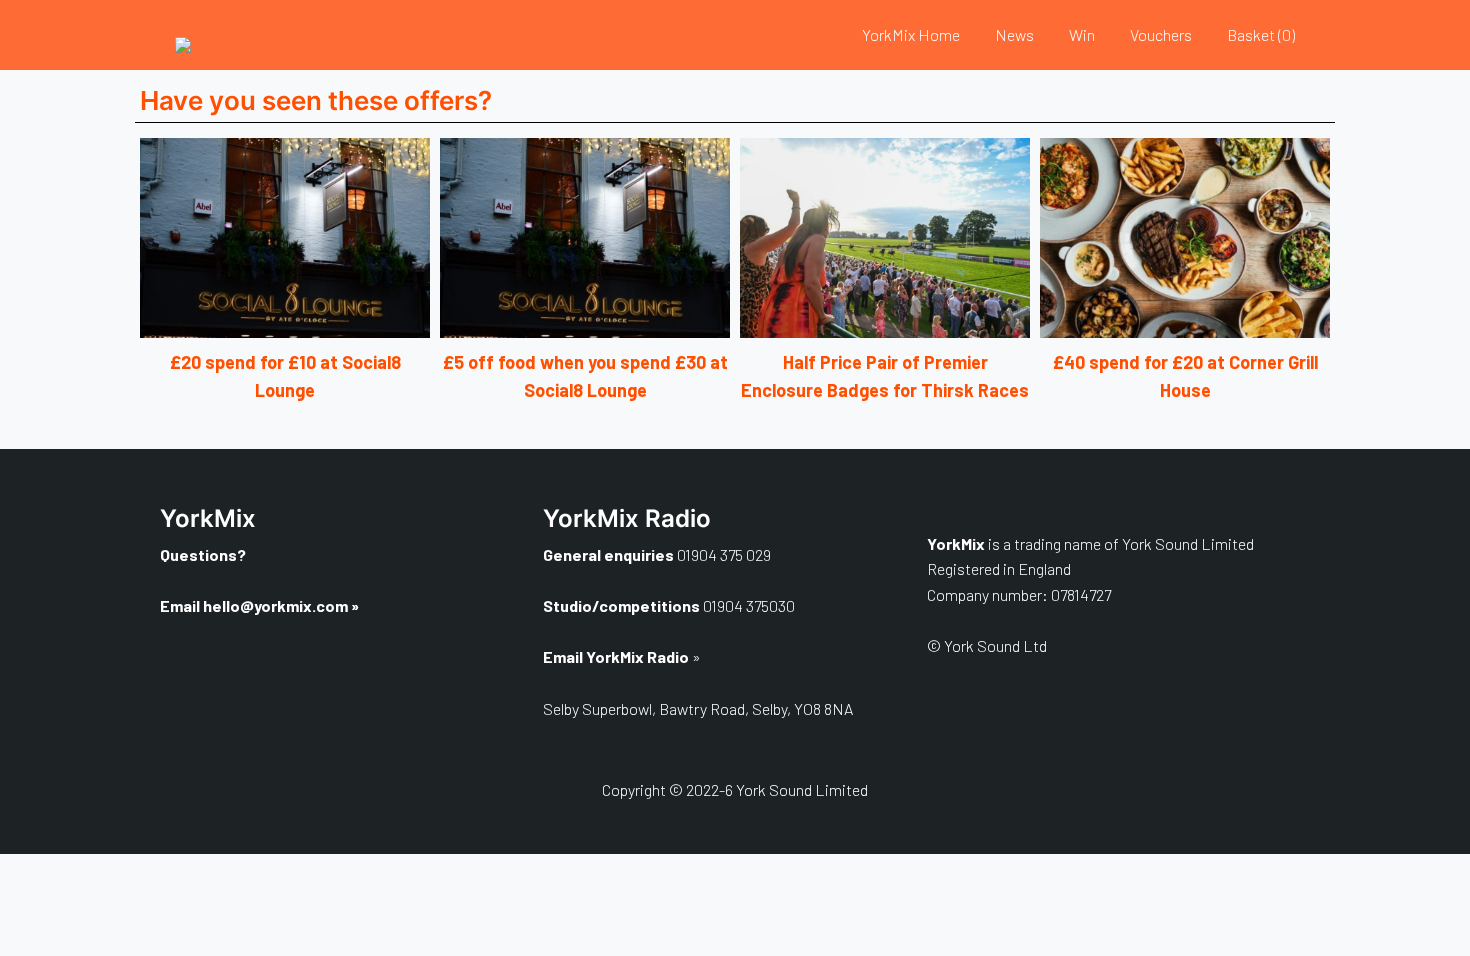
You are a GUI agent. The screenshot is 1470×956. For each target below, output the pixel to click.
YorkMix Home (911, 34)
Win (1082, 34)
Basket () (1261, 34)
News (1014, 34)
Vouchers (1161, 34)
